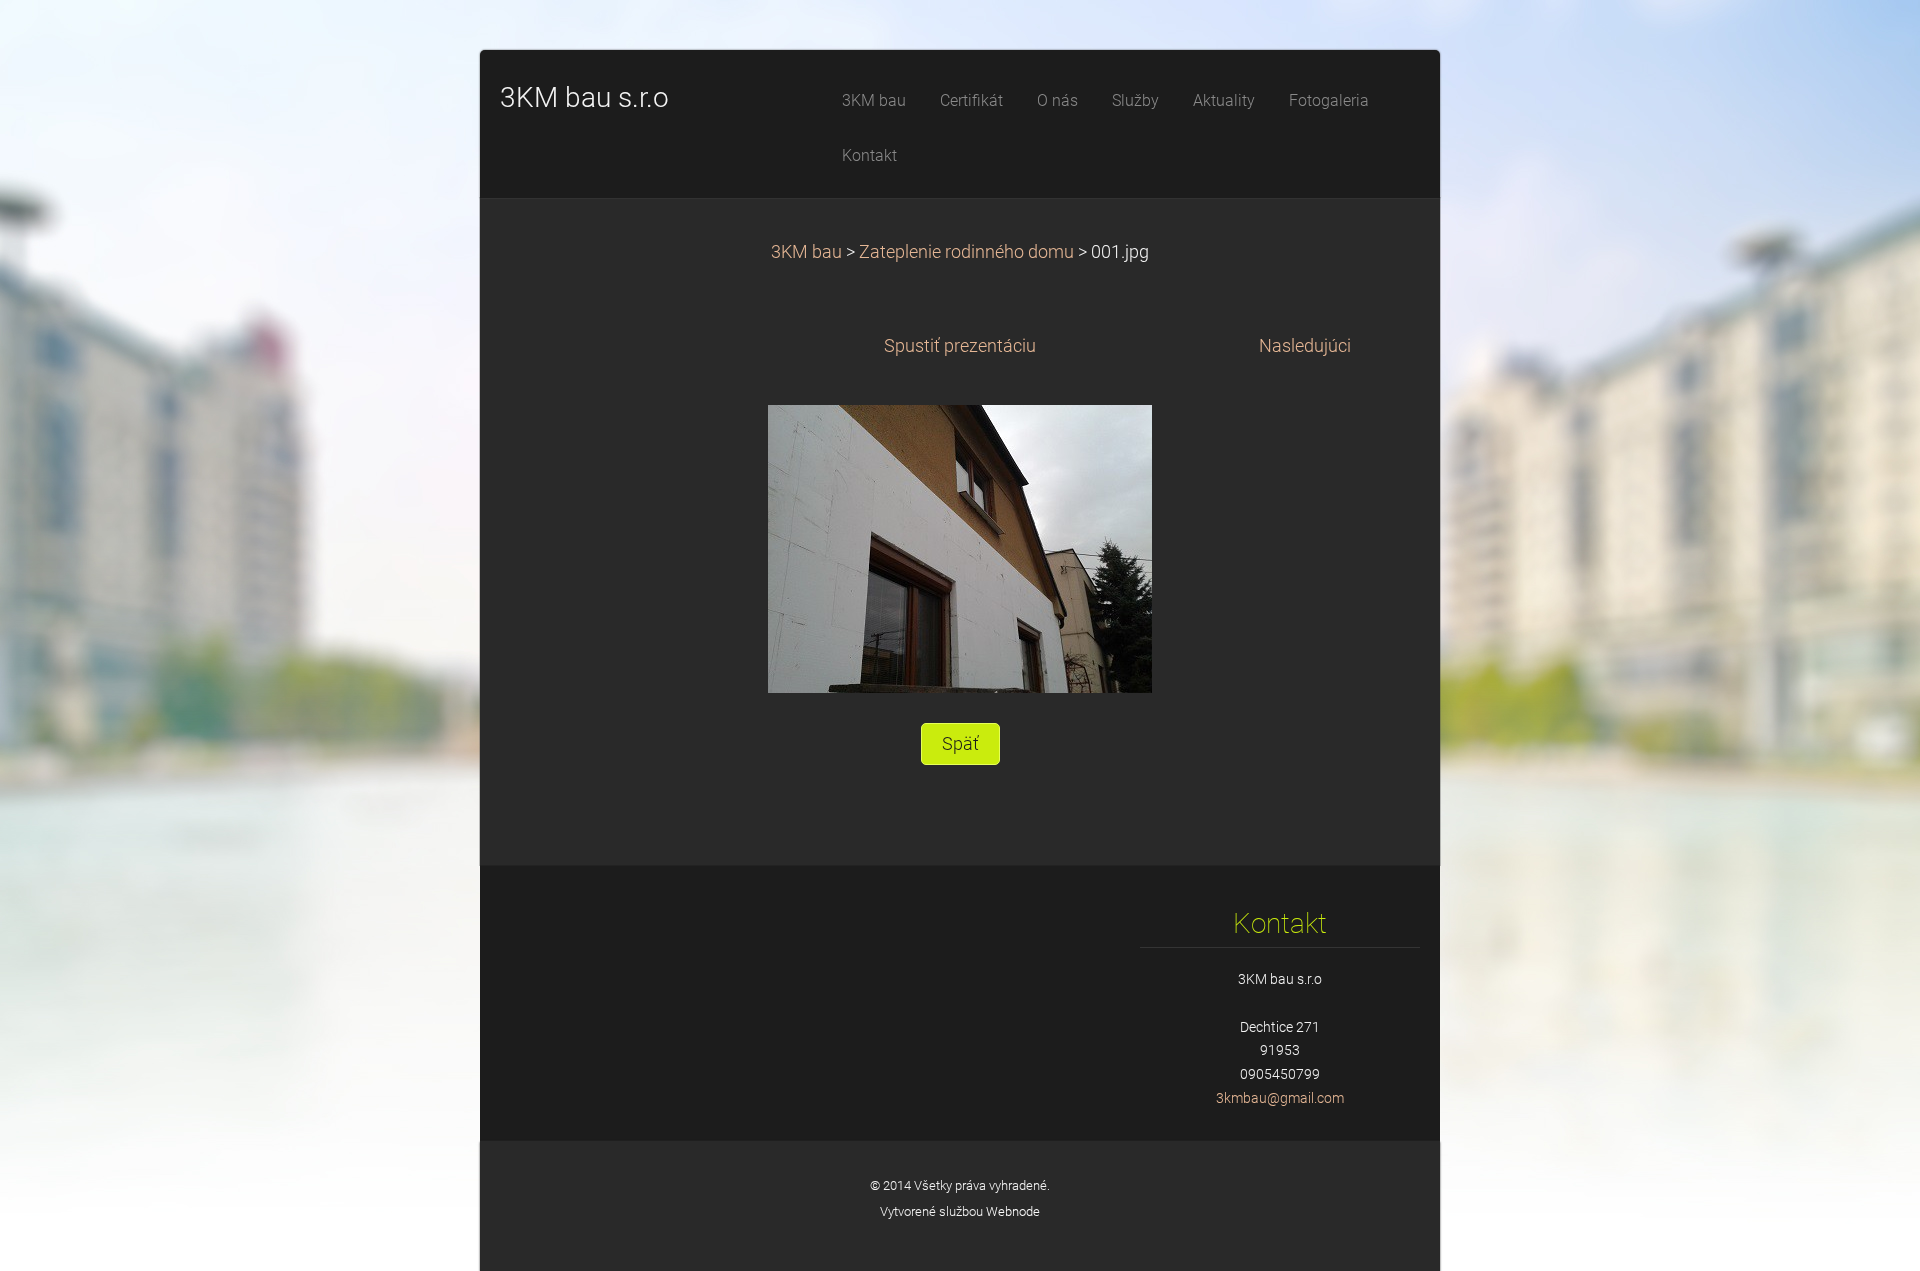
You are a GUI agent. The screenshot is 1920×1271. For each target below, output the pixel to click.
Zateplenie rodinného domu (966, 252)
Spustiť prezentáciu (960, 346)
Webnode (1013, 1211)
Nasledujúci (1305, 346)
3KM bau (806, 252)
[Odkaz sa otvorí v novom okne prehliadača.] (960, 548)
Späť (960, 744)
